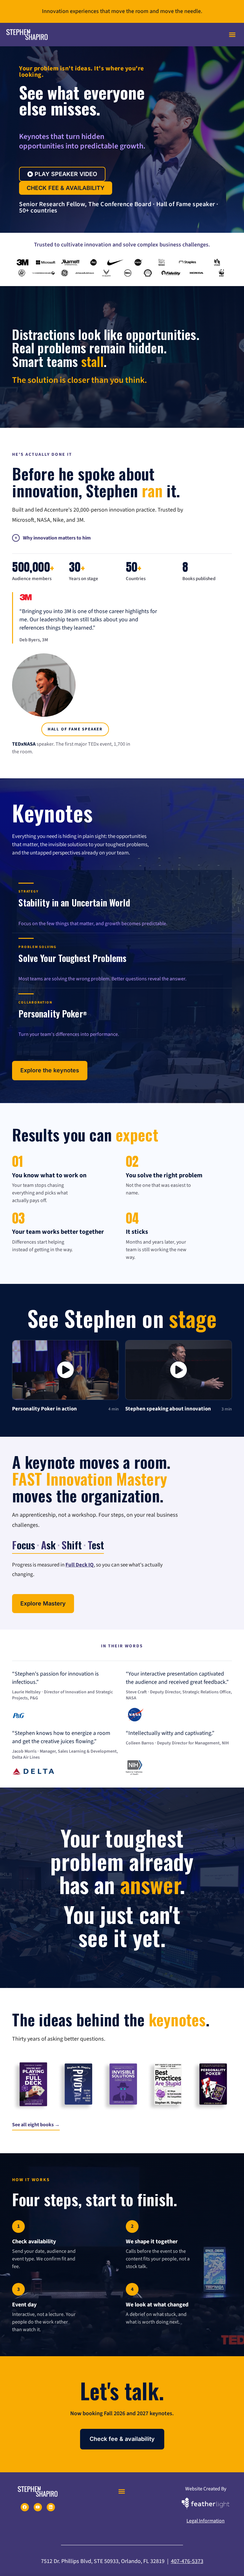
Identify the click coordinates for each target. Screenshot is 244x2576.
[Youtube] (38, 2507)
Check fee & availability (122, 2439)
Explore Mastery (43, 1603)
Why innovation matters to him (57, 538)
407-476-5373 (187, 2561)
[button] (232, 35)
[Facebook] (25, 2507)
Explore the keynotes (50, 1070)
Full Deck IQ (80, 1565)
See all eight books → (36, 2125)
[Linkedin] (51, 2507)
